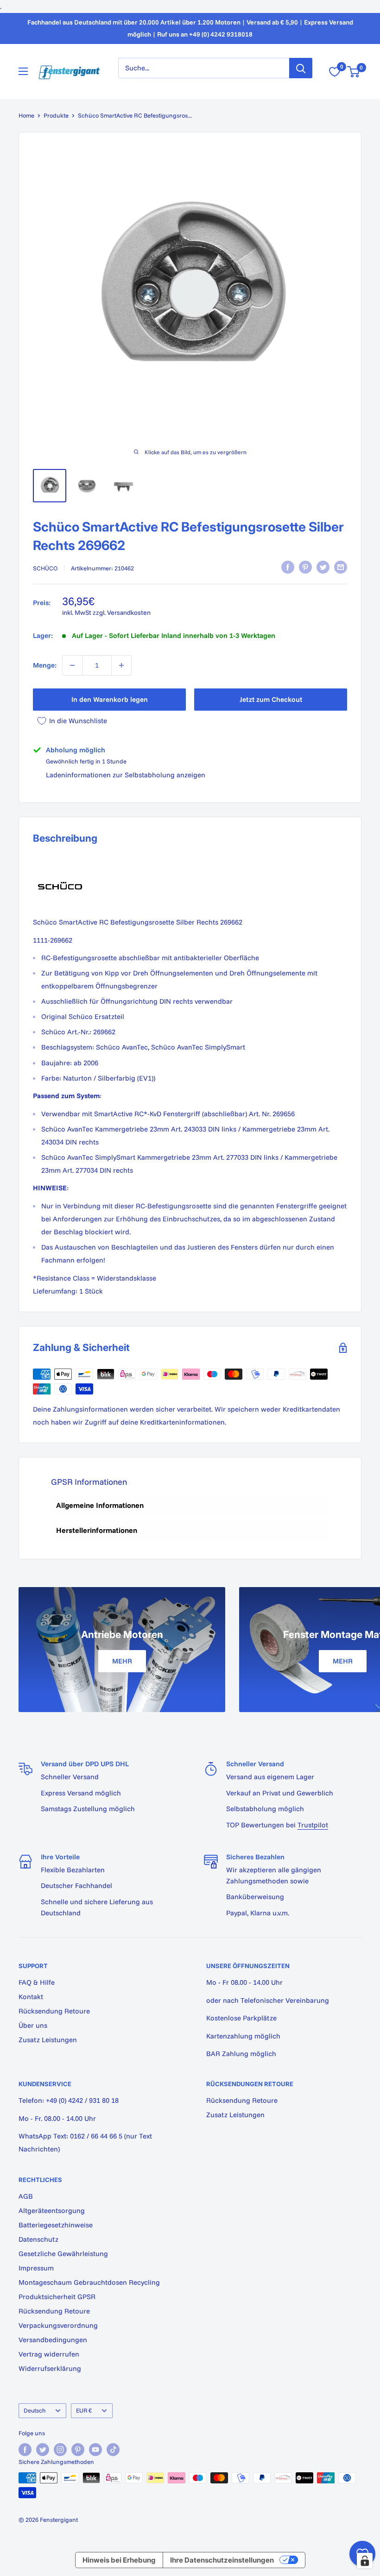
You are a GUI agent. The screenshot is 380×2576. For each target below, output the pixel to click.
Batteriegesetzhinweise (56, 2225)
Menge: (45, 665)
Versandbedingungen (53, 2340)
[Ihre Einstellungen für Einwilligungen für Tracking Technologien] (365, 2561)
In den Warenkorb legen (110, 699)
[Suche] (301, 68)
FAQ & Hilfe (37, 1982)
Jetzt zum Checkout (271, 699)
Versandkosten (129, 613)
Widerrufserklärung (50, 2368)
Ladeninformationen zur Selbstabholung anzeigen (126, 775)
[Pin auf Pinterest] (305, 567)
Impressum (36, 2268)
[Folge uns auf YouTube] (95, 2450)
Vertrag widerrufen (49, 2354)
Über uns (33, 2025)
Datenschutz (38, 2239)
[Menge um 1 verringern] (72, 665)
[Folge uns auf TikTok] (113, 2450)
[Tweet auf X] (323, 567)
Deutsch (35, 2410)
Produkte (56, 115)
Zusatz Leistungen (48, 2040)
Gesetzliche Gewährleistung (63, 2254)
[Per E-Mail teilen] (341, 567)
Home (26, 115)
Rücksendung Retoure (54, 2011)
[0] (354, 72)
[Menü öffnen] (23, 71)
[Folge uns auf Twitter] (43, 2450)
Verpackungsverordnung (58, 2325)
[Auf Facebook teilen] (288, 567)
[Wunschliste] (335, 72)
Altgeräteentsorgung (52, 2210)
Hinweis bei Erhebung (119, 2560)
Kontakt (31, 1997)
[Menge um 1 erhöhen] (121, 665)
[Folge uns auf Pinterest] (78, 2450)
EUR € (84, 2410)
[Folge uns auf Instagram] (60, 2450)
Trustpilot (313, 1825)
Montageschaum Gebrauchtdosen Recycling (89, 2282)
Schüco (45, 568)
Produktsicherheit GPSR (57, 2297)
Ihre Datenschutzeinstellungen (222, 2560)
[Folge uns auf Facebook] (25, 2450)
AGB (26, 2196)
